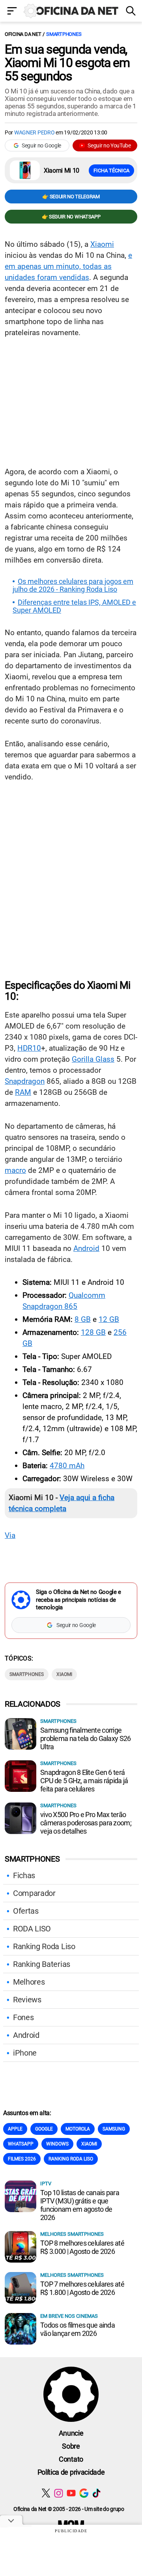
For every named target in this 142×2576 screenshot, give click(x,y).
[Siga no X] (46, 2493)
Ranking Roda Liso (44, 1946)
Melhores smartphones (72, 2234)
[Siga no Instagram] (59, 2493)
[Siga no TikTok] (96, 2493)
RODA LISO (32, 1929)
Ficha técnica (111, 171)
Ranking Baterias (42, 1964)
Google (44, 2129)
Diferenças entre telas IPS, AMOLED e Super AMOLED (74, 606)
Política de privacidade (71, 2472)
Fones (23, 2017)
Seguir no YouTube (109, 145)
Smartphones (64, 34)
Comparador (34, 1893)
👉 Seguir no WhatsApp (71, 217)
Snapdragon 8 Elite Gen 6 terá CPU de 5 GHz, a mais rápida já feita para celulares (84, 1781)
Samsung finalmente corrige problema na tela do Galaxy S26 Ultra (85, 1738)
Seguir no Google (41, 145)
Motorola (78, 2129)
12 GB (109, 1319)
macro (15, 1170)
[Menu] (12, 12)
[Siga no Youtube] (71, 2493)
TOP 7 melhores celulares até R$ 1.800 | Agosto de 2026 (82, 2288)
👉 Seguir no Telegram (71, 197)
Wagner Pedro (35, 132)
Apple (15, 2129)
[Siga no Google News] (84, 2493)
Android (86, 1248)
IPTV (46, 2184)
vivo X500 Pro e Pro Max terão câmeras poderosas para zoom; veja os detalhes (86, 1823)
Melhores (29, 1982)
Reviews (27, 2000)
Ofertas (26, 1911)
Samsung (114, 2129)
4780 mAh (67, 1466)
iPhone (25, 2053)
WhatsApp (21, 2144)
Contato (71, 2459)
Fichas (24, 1875)
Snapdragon (25, 1081)
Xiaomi (102, 244)
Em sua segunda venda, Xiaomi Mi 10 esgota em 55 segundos (67, 63)
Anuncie (71, 2433)
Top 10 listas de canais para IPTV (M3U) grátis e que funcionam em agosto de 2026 (80, 2205)
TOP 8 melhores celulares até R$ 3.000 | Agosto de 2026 (82, 2247)
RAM (23, 1092)
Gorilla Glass (93, 1059)
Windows (57, 2144)
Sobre (71, 2446)
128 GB (93, 1332)
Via (10, 1535)
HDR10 (29, 1048)
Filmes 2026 (22, 2159)
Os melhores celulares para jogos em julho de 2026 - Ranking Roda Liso (73, 585)
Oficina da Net (23, 34)
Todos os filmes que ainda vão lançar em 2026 (78, 2329)
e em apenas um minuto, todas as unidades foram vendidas (68, 266)
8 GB (83, 1319)
